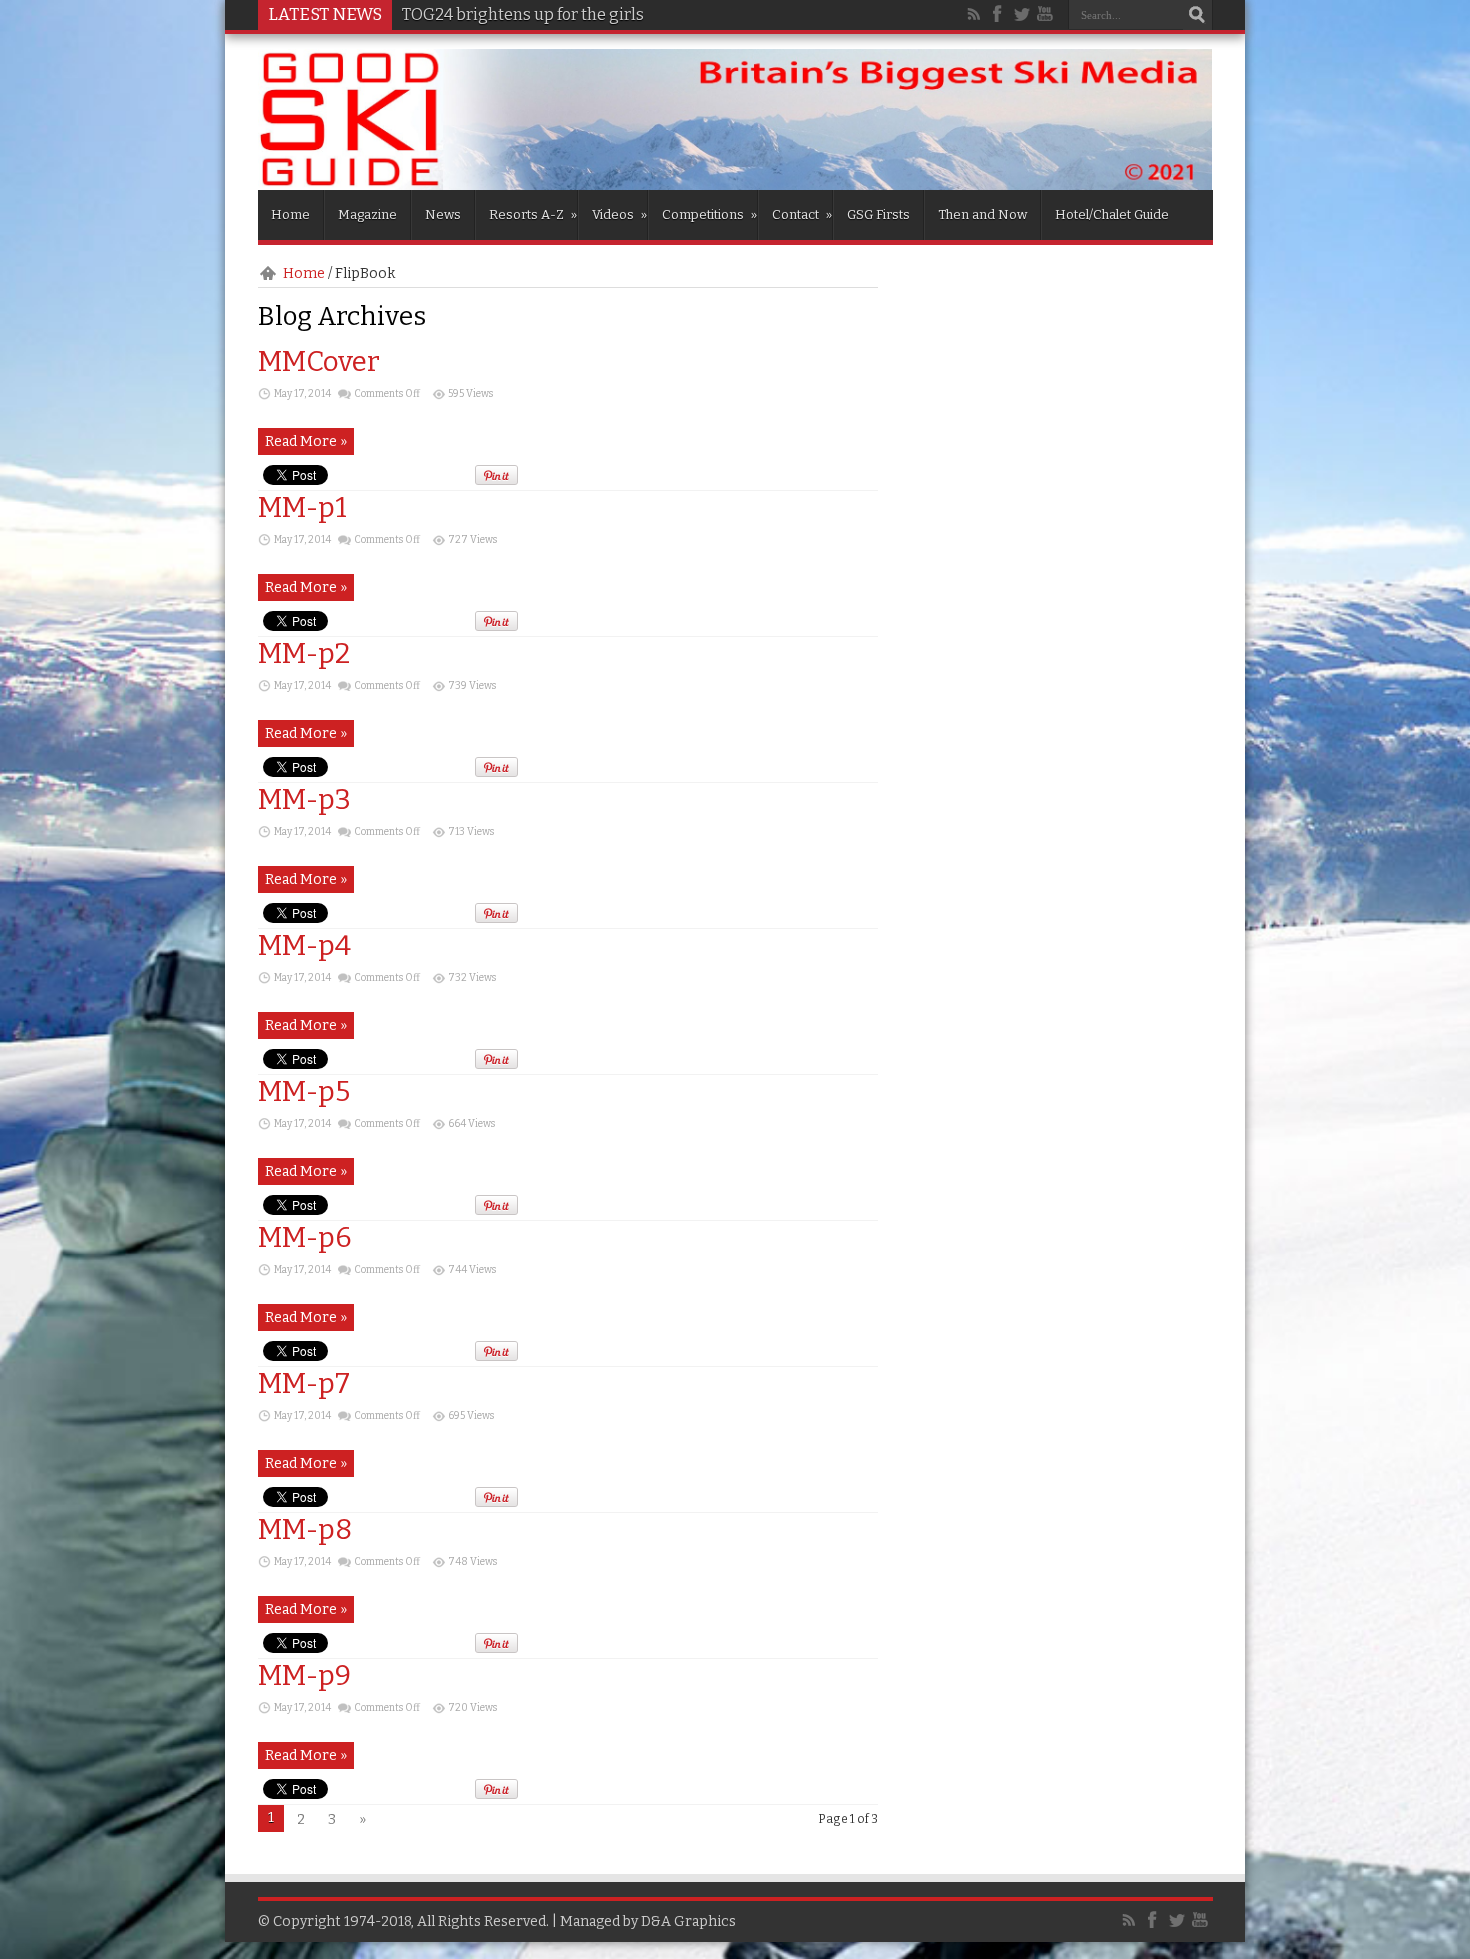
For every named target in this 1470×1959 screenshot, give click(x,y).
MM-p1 (302, 507)
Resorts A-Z (533, 214)
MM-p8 (305, 1529)
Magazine (367, 214)
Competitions (709, 214)
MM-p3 (304, 799)
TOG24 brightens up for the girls (523, 14)
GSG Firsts (878, 214)
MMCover (319, 361)
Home (290, 214)
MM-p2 (304, 653)
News (443, 214)
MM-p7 (304, 1383)
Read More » (306, 441)
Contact (802, 214)
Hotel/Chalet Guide (1112, 214)
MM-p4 (304, 945)
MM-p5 (304, 1091)
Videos (619, 214)
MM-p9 (304, 1675)
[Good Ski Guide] (735, 183)
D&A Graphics (688, 1921)
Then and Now (982, 214)
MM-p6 (305, 1237)
